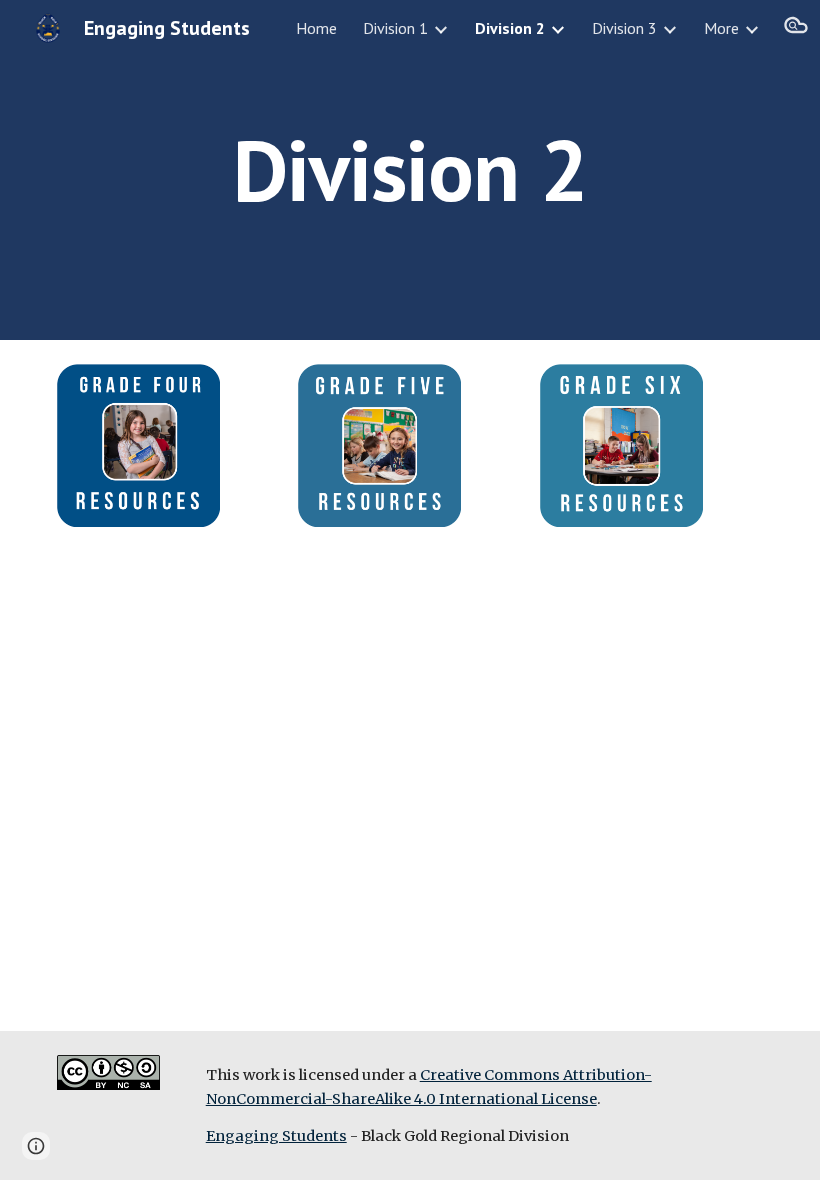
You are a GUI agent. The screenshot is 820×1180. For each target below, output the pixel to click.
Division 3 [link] (624, 28)
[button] (796, 28)
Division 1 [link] (395, 28)
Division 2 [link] (510, 28)
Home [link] (316, 28)
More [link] (721, 28)
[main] (410, 169)
